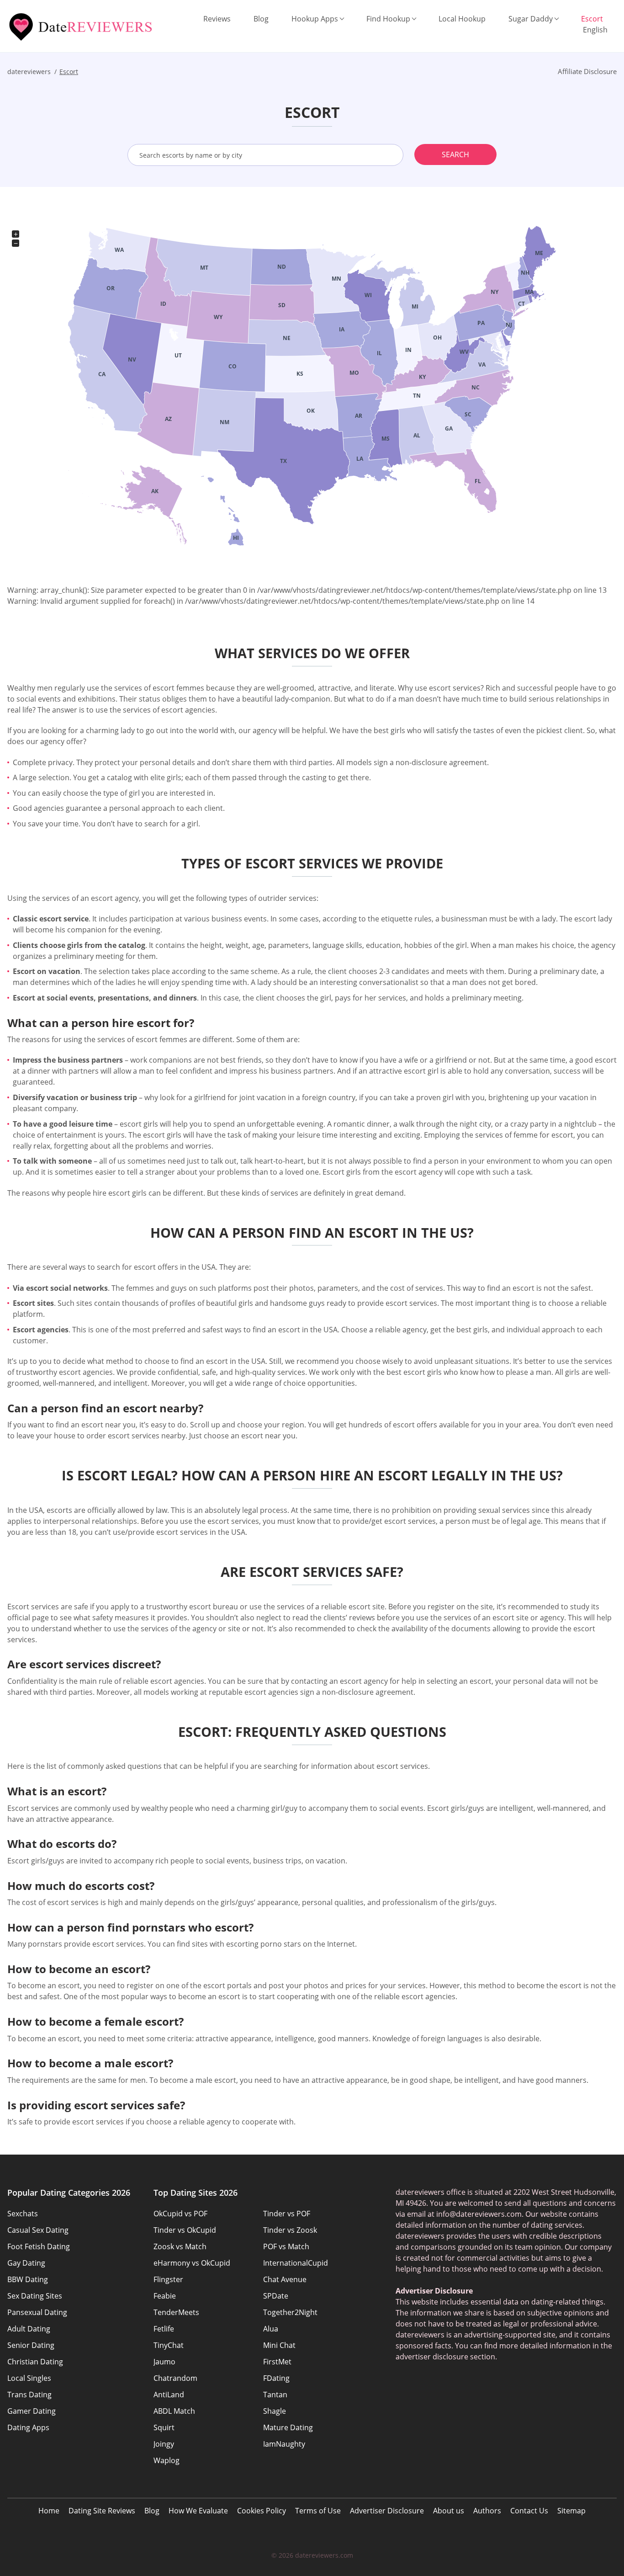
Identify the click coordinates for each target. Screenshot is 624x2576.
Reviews (217, 19)
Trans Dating (29, 2395)
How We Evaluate (198, 2511)
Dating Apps (28, 2427)
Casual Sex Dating (38, 2230)
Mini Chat (279, 2345)
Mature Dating (288, 2427)
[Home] (82, 27)
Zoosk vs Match (180, 2246)
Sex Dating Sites (35, 2296)
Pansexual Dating (37, 2312)
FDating (276, 2378)
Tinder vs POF (287, 2214)
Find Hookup (388, 19)
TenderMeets (176, 2312)
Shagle (275, 2411)
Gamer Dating (32, 2411)
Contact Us (529, 2511)
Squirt (164, 2427)
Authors (487, 2511)
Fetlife (164, 2329)
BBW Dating (28, 2279)
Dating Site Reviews (102, 2511)
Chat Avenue (285, 2279)
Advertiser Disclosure (387, 2511)
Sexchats (23, 2214)
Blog (261, 19)
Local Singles (29, 2378)
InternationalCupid (296, 2263)
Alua (271, 2329)
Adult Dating (29, 2329)
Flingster (168, 2279)
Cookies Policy (262, 2511)
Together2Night (290, 2312)
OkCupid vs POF (180, 2214)
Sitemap (571, 2511)
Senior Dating (31, 2345)
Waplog (167, 2460)
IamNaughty (284, 2444)
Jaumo (164, 2362)
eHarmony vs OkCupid (192, 2263)
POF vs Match (286, 2246)
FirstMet (277, 2362)
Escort (592, 19)
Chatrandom (175, 2378)
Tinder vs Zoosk (290, 2230)
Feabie (165, 2296)
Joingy (164, 2444)
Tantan (275, 2395)
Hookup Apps (315, 19)
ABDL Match (174, 2411)
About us (449, 2511)
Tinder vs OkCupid (185, 2230)
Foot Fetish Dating (39, 2246)
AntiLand (169, 2395)
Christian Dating (35, 2362)
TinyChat (169, 2345)
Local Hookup (462, 19)
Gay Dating (26, 2263)
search (455, 154)
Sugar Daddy (531, 19)
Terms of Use (318, 2511)
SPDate (276, 2296)
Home (49, 2511)
